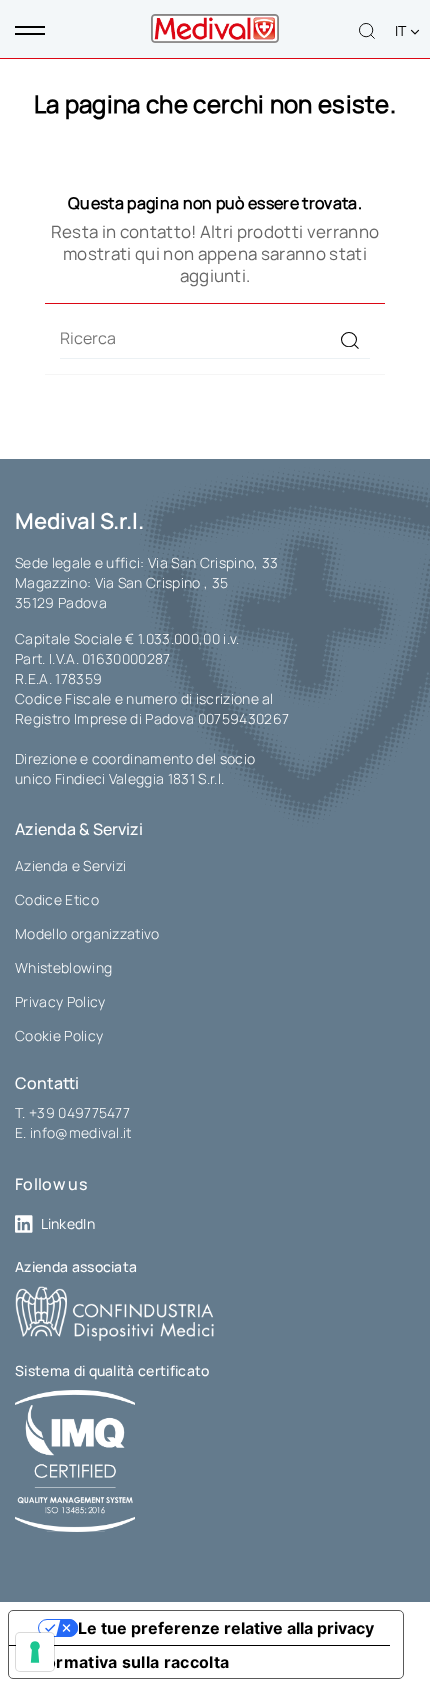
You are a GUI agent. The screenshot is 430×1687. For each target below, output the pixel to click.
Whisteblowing (63, 967)
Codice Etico (57, 899)
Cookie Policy (59, 1035)
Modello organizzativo (87, 933)
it (402, 30)
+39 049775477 (79, 1112)
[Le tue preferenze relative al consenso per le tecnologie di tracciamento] (35, 1652)
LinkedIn (68, 1223)
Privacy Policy (60, 1001)
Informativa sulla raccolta (127, 1662)
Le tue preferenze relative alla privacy (226, 1628)
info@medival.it (81, 1132)
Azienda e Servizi (70, 865)
